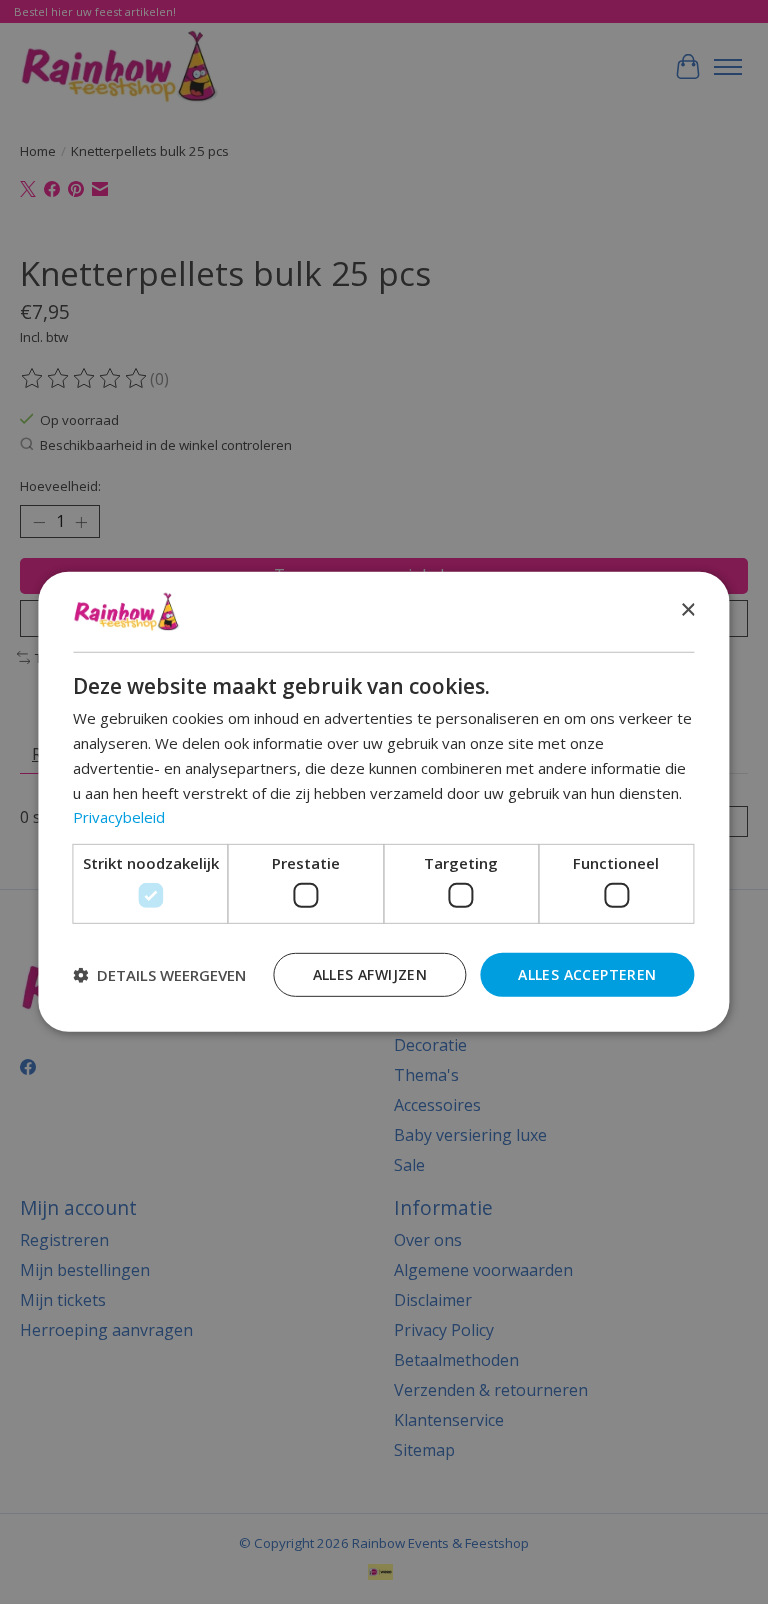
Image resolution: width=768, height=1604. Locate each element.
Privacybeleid (119, 817)
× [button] (687, 610)
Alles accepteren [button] (587, 973)
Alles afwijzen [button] (370, 973)
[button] (159, 975)
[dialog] (383, 802)
